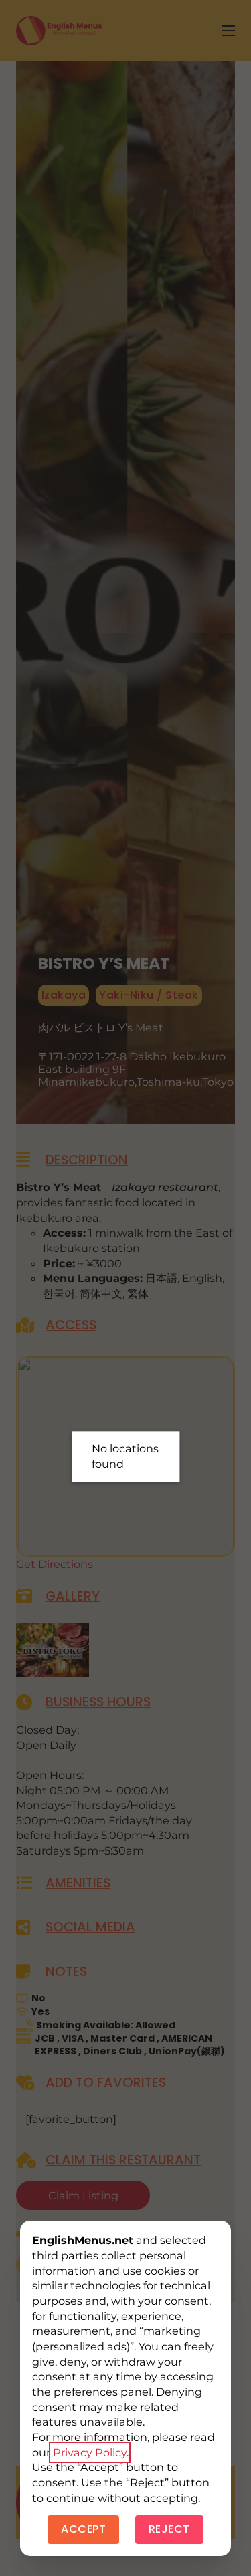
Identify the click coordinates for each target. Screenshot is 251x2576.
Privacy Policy (90, 2452)
